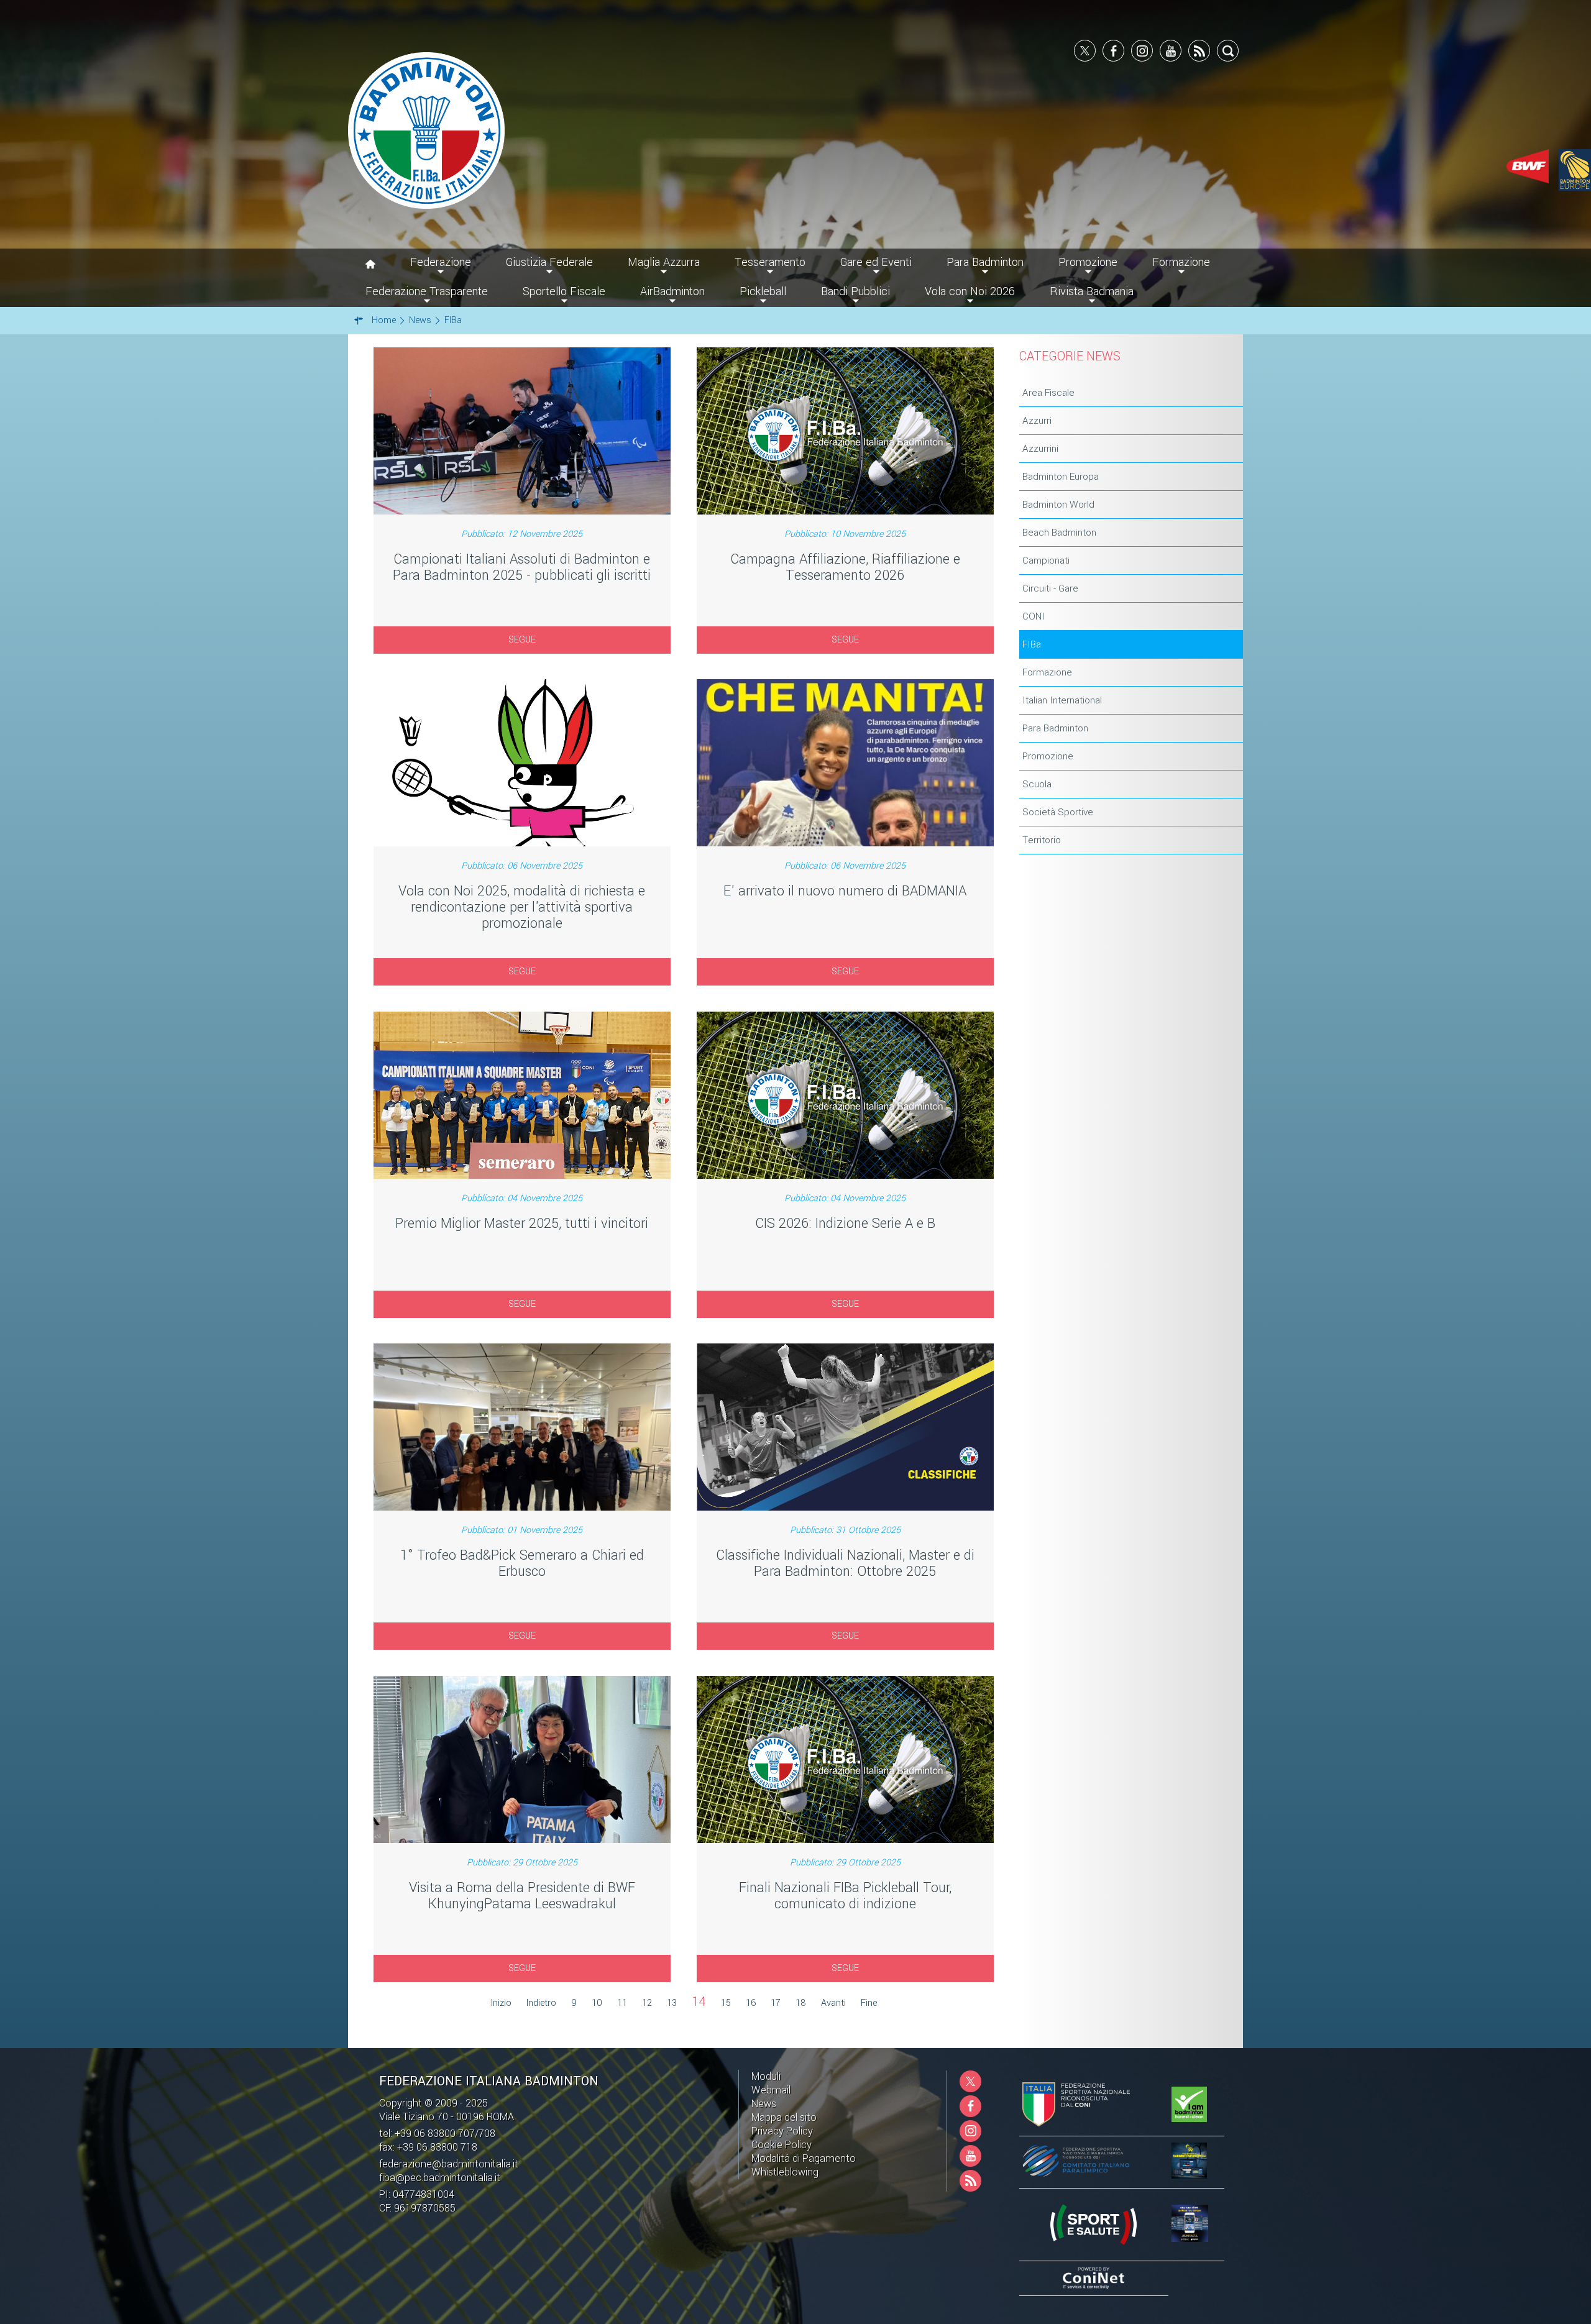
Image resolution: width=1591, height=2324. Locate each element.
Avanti (833, 2003)
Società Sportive (1058, 812)
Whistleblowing (785, 2172)
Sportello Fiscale (564, 291)
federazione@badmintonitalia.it (449, 2164)
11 (622, 2003)
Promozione (1048, 756)
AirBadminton (672, 291)
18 (801, 2003)
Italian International (1062, 700)
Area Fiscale (1048, 393)
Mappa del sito (784, 2117)
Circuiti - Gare (1050, 588)
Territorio (1042, 840)
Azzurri (1037, 421)
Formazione (1047, 672)
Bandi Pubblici (855, 291)
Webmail (771, 2090)
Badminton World (1058, 505)
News (764, 2104)
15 (726, 2003)
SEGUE (522, 640)
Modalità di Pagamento (804, 2158)
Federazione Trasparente (427, 291)
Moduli (766, 2076)
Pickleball (763, 291)
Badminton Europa (1061, 477)
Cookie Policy (782, 2145)
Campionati (1046, 560)
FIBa (1032, 644)
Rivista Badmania (1092, 291)
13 (672, 2003)
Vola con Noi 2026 (970, 291)
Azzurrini (1040, 449)
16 (751, 2003)
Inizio (501, 2003)
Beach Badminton (1059, 533)
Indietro (541, 2003)
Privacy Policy (782, 2131)
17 (776, 2003)
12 (647, 2003)
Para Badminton (1055, 728)
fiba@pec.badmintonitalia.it (440, 2178)
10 (597, 2003)
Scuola (1037, 784)
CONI (1034, 616)
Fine (869, 2003)
